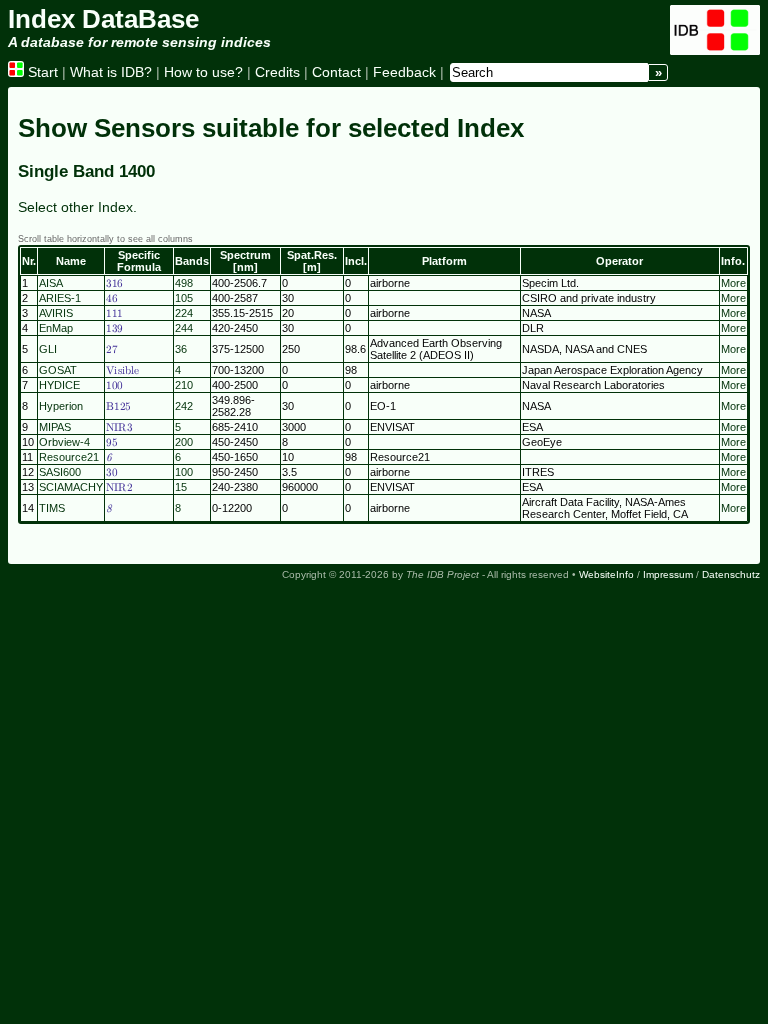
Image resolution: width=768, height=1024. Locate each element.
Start (41, 72)
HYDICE (59, 385)
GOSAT (58, 370)
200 (184, 442)
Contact (336, 72)
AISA (51, 283)
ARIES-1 (60, 298)
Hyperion (61, 406)
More (733, 283)
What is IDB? (111, 72)
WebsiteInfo (606, 574)
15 (181, 487)
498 (184, 283)
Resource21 (69, 457)
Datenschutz (731, 574)
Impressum (668, 574)
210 (184, 385)
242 (184, 406)
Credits (277, 72)
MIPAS (55, 427)
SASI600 (60, 472)
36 (181, 349)
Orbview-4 (64, 442)
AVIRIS (56, 313)
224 (184, 313)
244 (184, 328)
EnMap (56, 328)
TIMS (52, 508)
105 (184, 298)
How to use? (203, 72)
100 (184, 472)
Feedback (404, 72)
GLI (48, 349)
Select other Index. (77, 207)
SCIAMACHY (71, 487)
